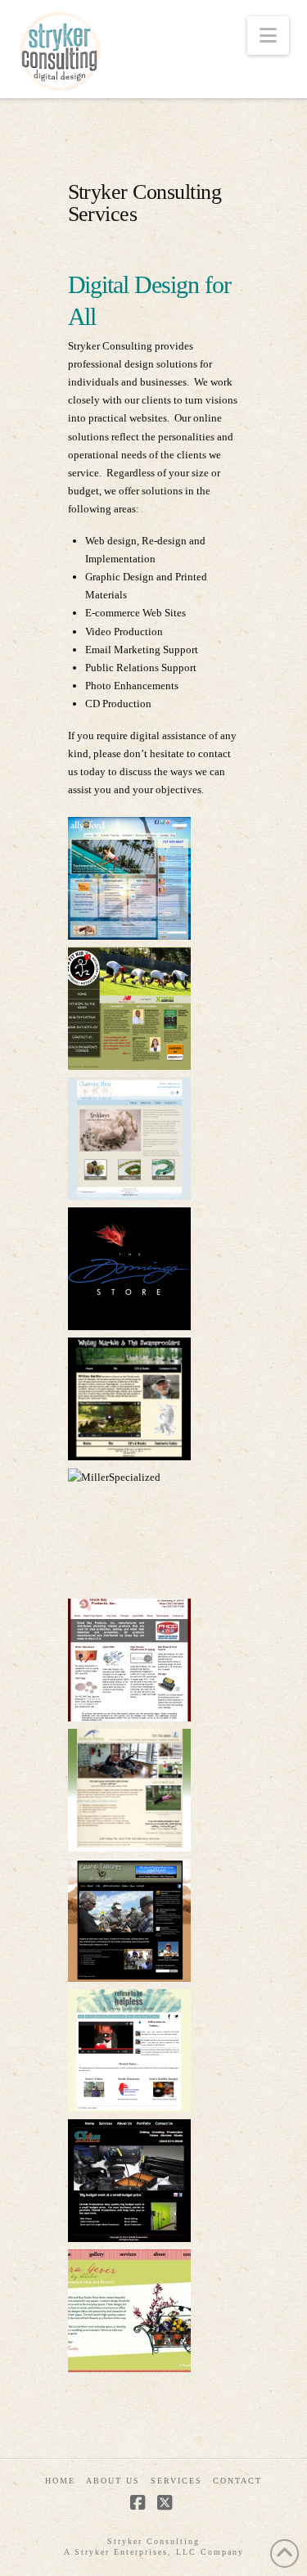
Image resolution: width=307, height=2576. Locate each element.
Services (176, 2481)
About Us (113, 2481)
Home (60, 2481)
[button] (268, 36)
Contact (237, 2481)
